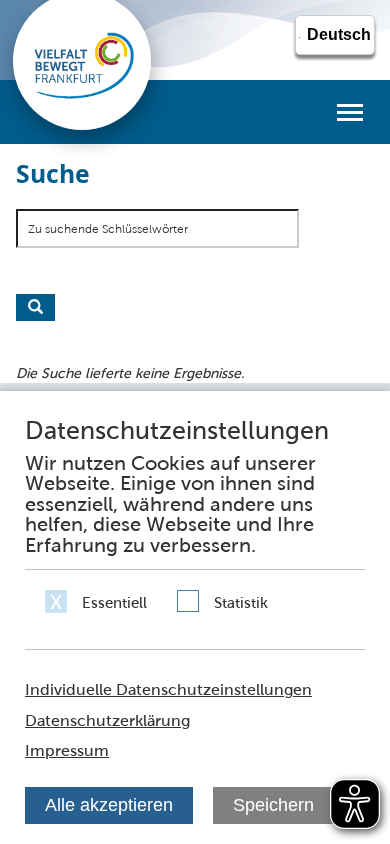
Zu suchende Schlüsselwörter (108, 228)
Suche (35, 307)
